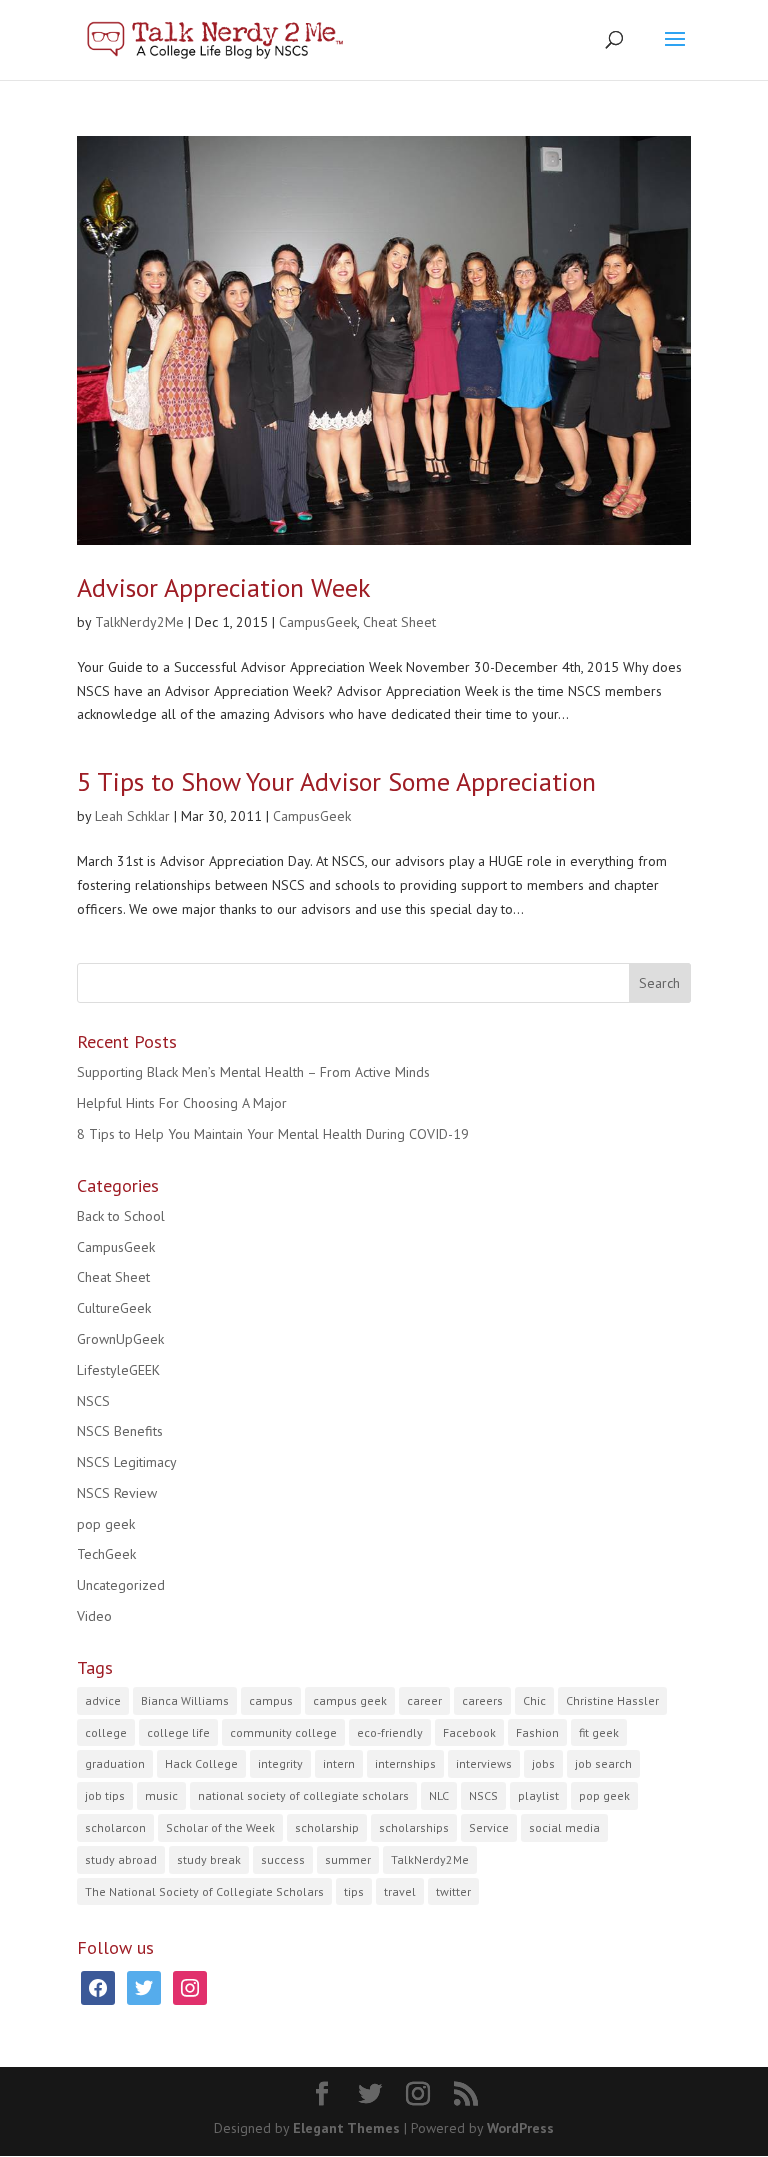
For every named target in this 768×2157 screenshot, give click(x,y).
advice (103, 1700)
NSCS (93, 1401)
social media (564, 1827)
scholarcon (115, 1827)
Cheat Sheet (399, 622)
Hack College (201, 1763)
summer (348, 1859)
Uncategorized (121, 1585)
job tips (105, 1795)
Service (489, 1827)
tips (354, 1891)
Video (94, 1616)
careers (482, 1700)
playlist (538, 1795)
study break (209, 1859)
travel (400, 1891)
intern (339, 1763)
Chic (534, 1700)
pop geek (106, 1524)
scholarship (327, 1827)
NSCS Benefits (120, 1431)
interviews (484, 1763)
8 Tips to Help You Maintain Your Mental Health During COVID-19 (273, 1134)
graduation (115, 1763)
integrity (280, 1763)
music (161, 1795)
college (106, 1732)
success (283, 1859)
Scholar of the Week (220, 1827)
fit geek (599, 1732)
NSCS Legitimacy (127, 1462)
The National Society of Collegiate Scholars (204, 1891)
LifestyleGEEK (118, 1370)
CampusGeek (318, 622)
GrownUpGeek (120, 1339)
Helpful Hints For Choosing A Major (182, 1103)
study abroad (121, 1859)
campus (271, 1700)
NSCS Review (117, 1493)
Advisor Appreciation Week (224, 587)
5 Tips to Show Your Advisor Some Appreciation (336, 781)
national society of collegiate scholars (303, 1795)
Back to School (121, 1216)
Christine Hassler (612, 1700)
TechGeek (106, 1554)
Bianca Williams (185, 1700)
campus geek (350, 1700)
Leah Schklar (132, 816)
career (424, 1700)
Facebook (469, 1732)
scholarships (414, 1827)
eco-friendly (390, 1732)
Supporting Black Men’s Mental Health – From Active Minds (253, 1072)
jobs (543, 1763)
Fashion (537, 1732)
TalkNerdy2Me (139, 622)
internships (405, 1763)
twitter (453, 1891)
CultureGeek (114, 1308)
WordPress (520, 2128)
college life (178, 1732)
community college (283, 1732)
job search (603, 1763)
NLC (439, 1795)
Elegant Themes (346, 2128)
